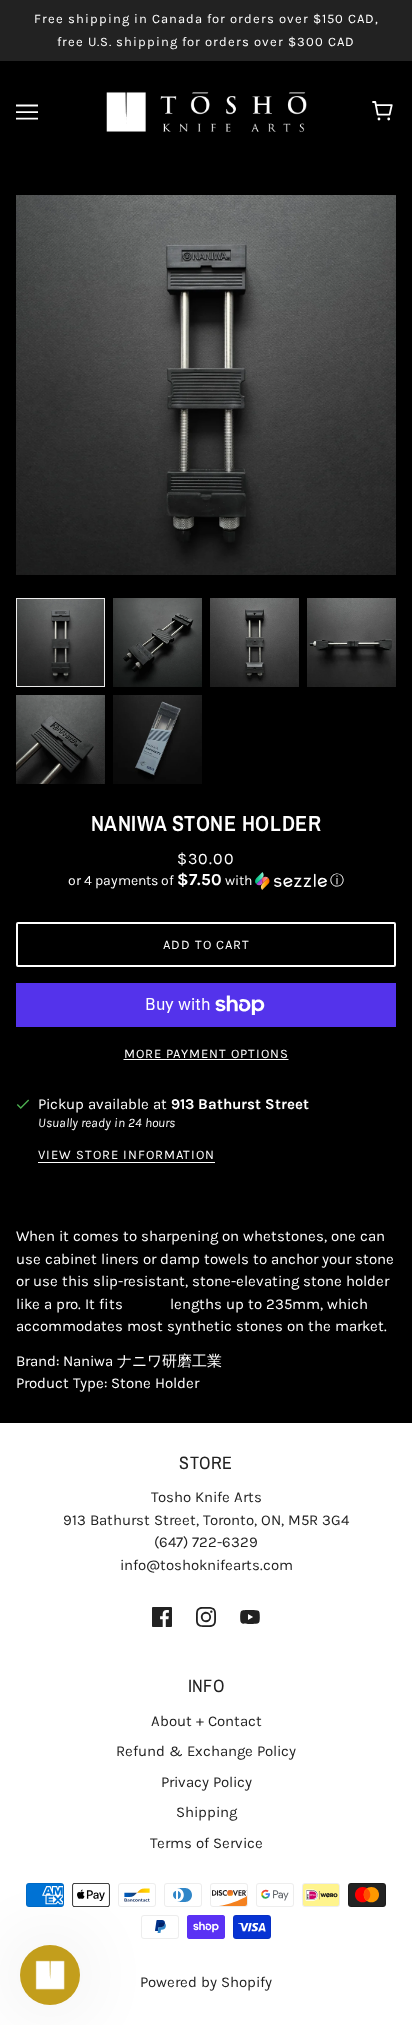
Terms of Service (206, 1843)
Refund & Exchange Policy (206, 1751)
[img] (162, 1615)
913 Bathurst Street (240, 1104)
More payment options (206, 1053)
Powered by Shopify (206, 1982)
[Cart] (385, 112)
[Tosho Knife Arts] (206, 111)
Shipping (206, 1812)
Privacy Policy (206, 1782)
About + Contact (206, 1721)
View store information (126, 1155)
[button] (206, 880)
